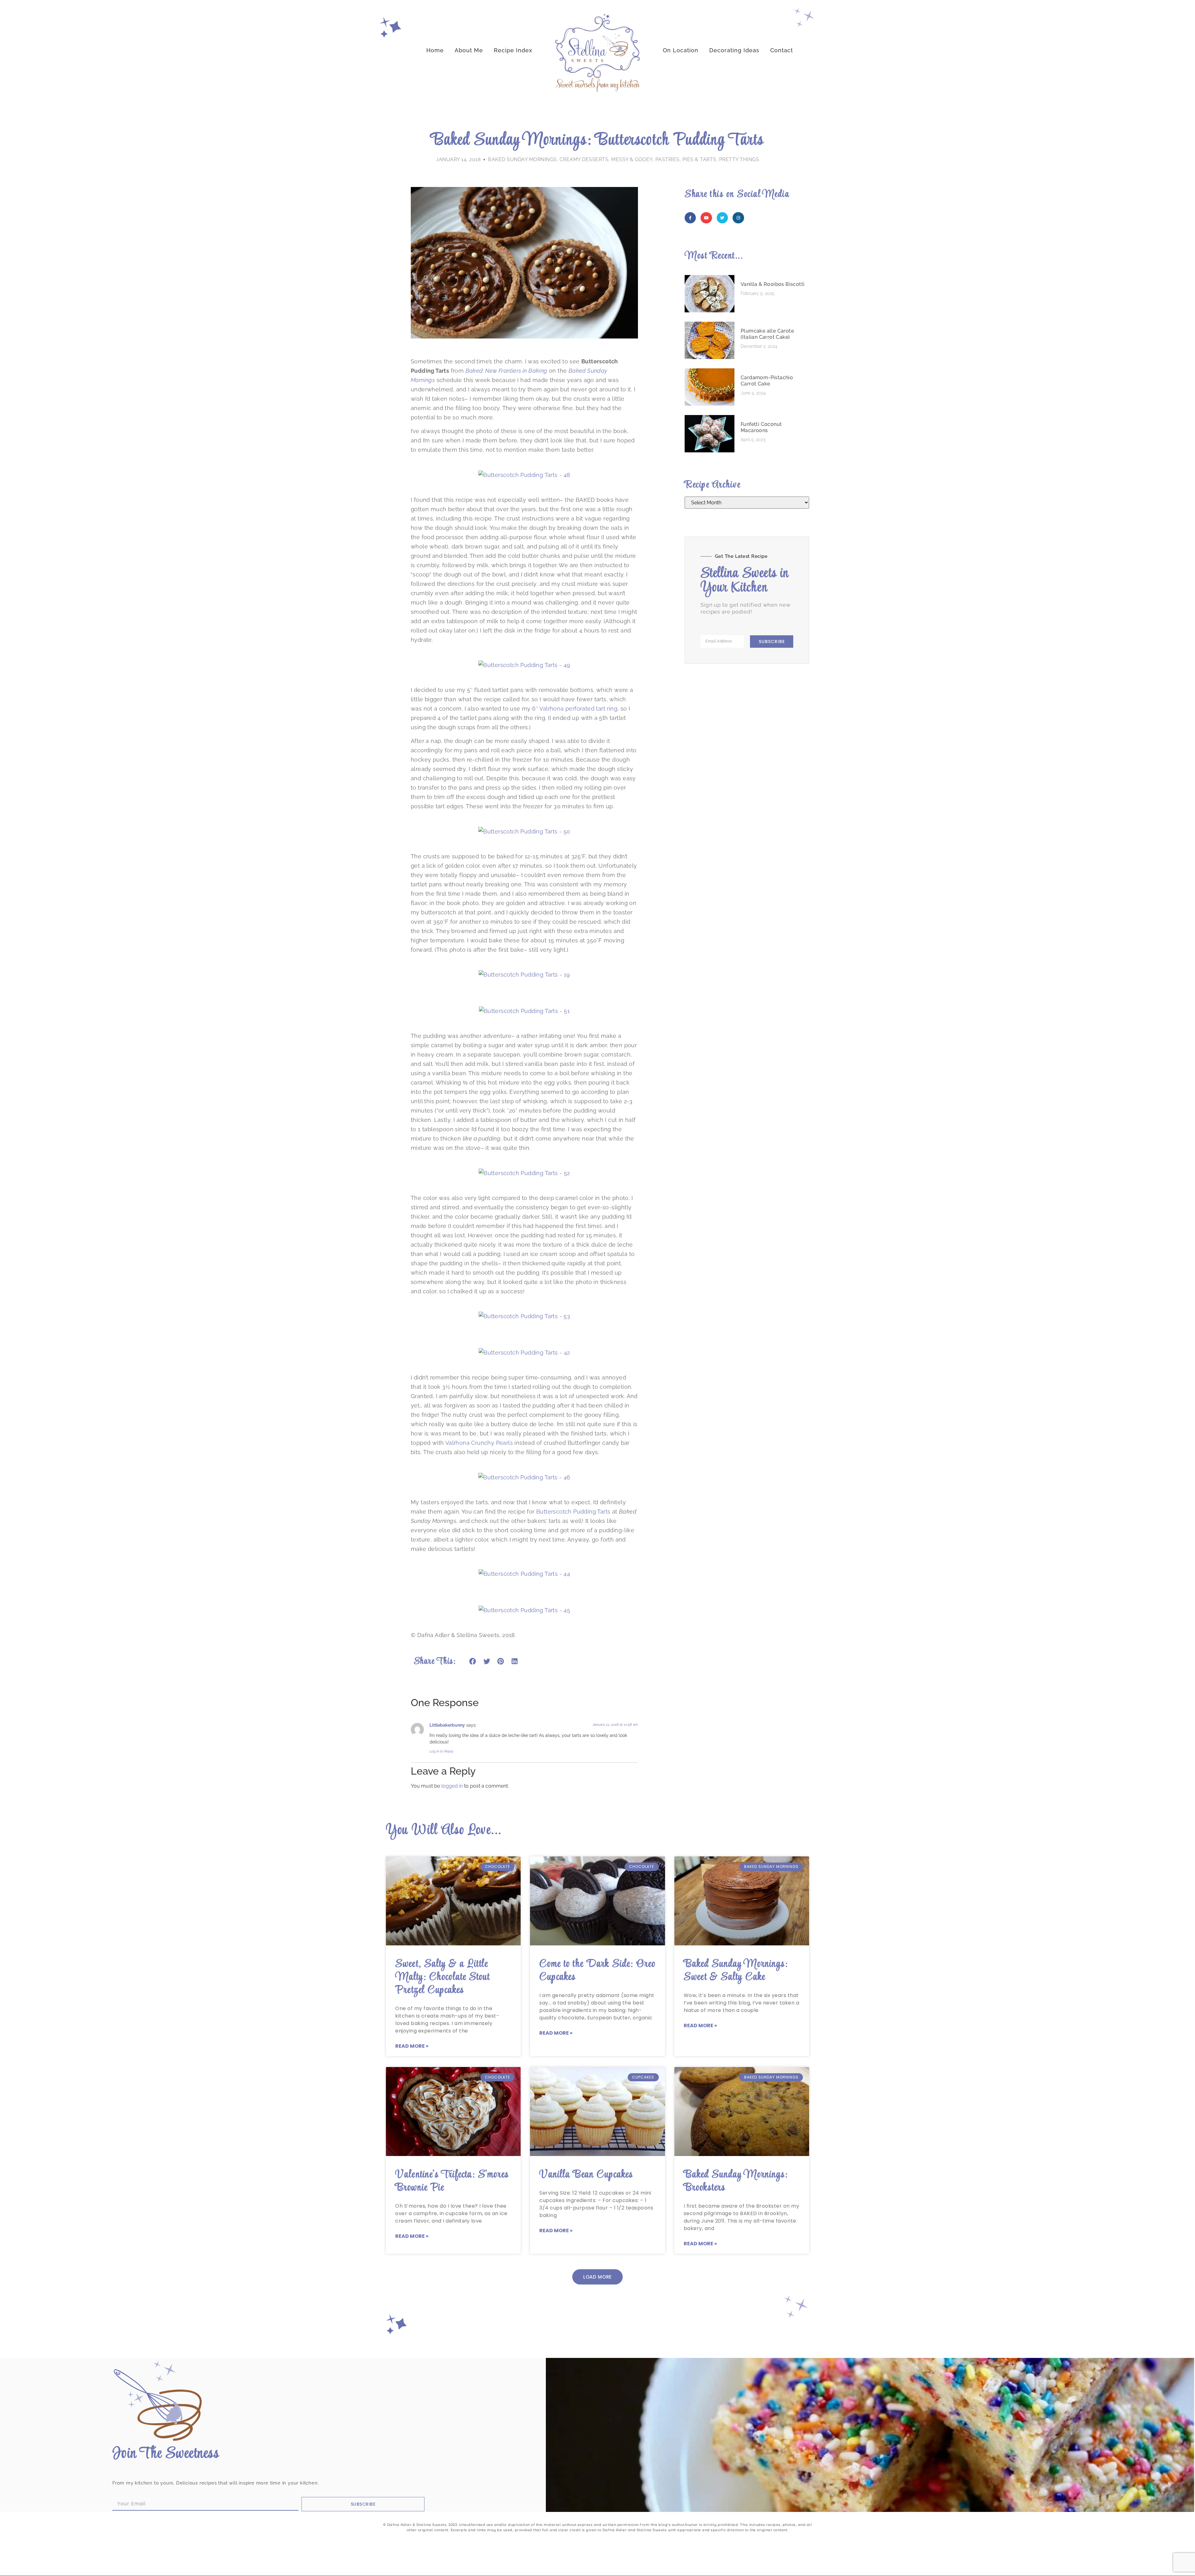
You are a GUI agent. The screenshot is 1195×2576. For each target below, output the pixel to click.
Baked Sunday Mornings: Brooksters (736, 2181)
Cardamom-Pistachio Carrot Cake (767, 381)
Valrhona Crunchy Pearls (479, 1443)
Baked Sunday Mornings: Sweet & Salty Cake (736, 1971)
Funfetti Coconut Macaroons (761, 427)
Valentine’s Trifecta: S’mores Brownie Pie (452, 2181)
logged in (452, 1786)
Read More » (412, 2046)
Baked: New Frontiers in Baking (506, 371)
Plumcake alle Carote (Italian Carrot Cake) (767, 334)
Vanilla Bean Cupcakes (586, 2175)
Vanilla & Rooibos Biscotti (773, 284)
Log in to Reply (441, 1751)
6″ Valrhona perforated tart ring (575, 709)
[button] (473, 1662)
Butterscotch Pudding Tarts (573, 1512)
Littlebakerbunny (447, 1725)
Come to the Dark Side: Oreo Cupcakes (597, 1971)
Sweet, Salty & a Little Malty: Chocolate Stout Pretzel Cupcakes (443, 1977)
